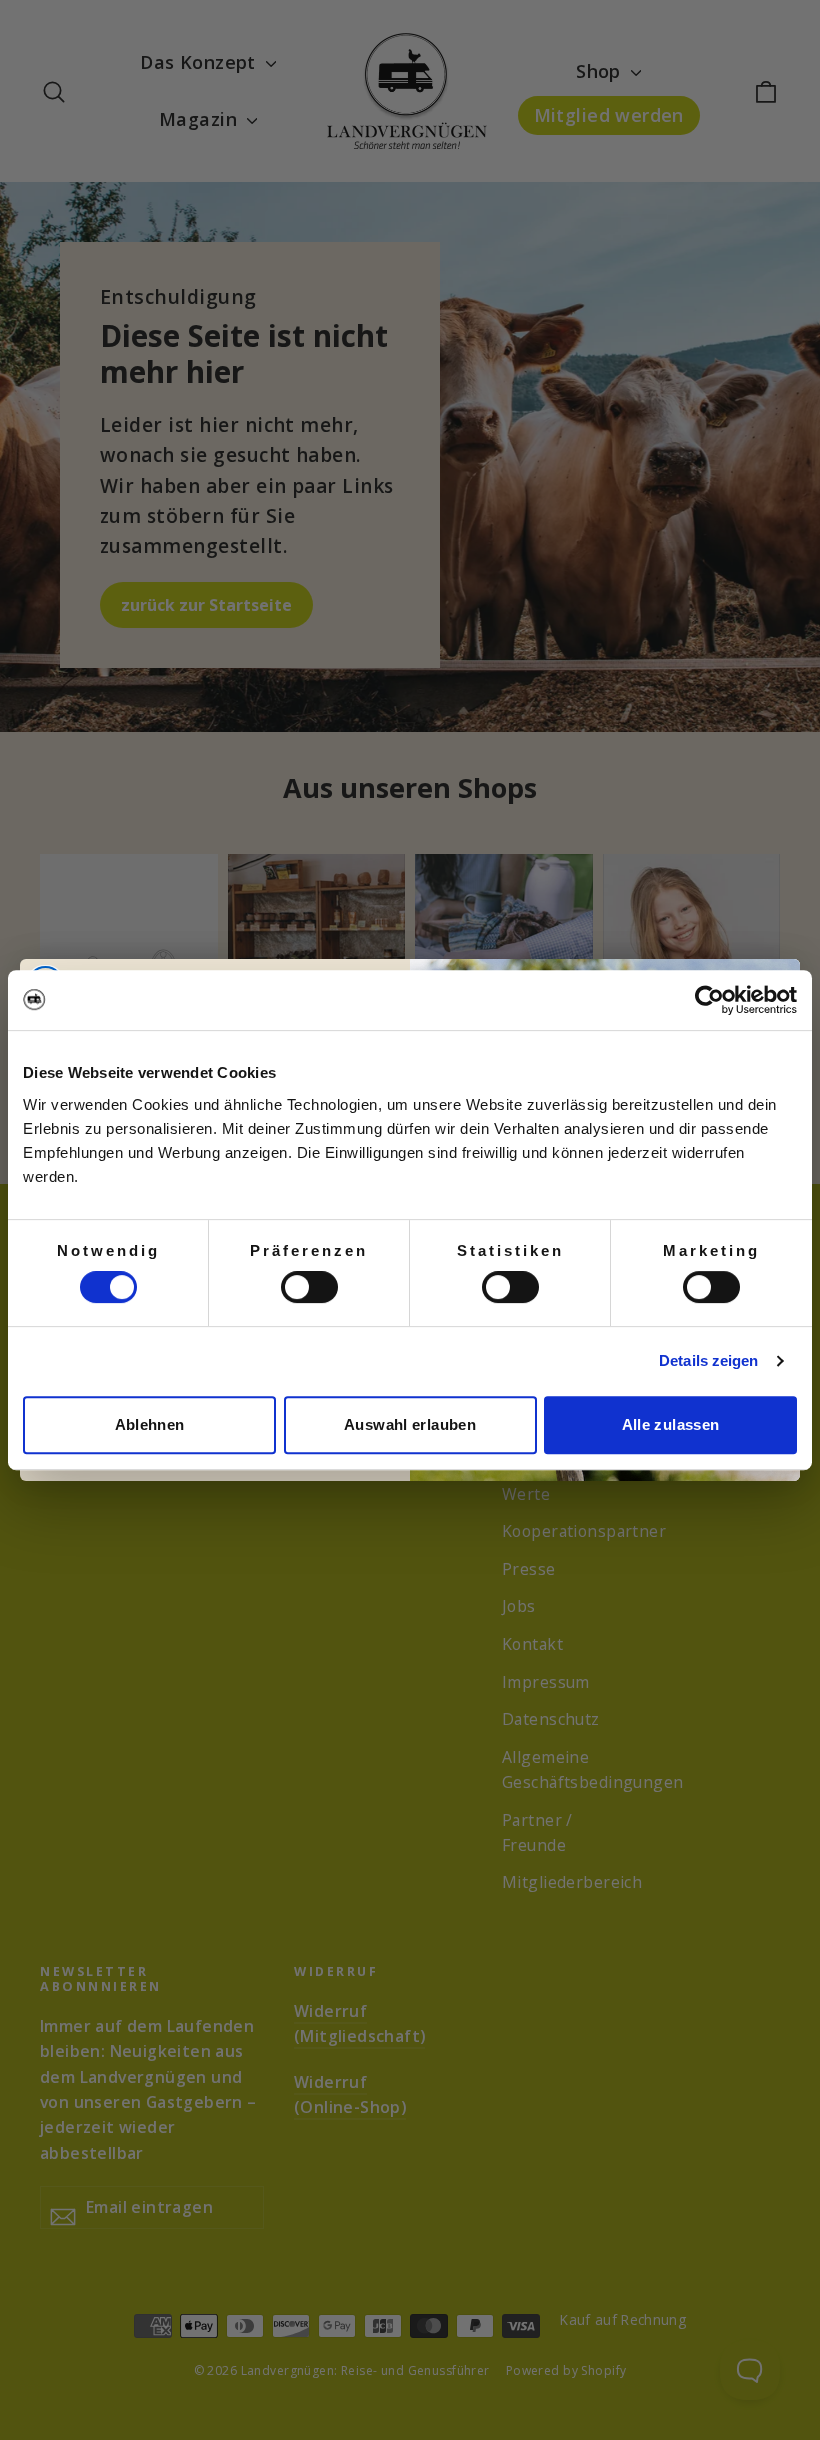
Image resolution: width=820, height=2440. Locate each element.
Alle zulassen (671, 1424)
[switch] (309, 1287)
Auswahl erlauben (410, 1424)
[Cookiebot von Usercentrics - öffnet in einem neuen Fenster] (709, 1000)
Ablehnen (150, 1424)
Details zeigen (708, 1360)
